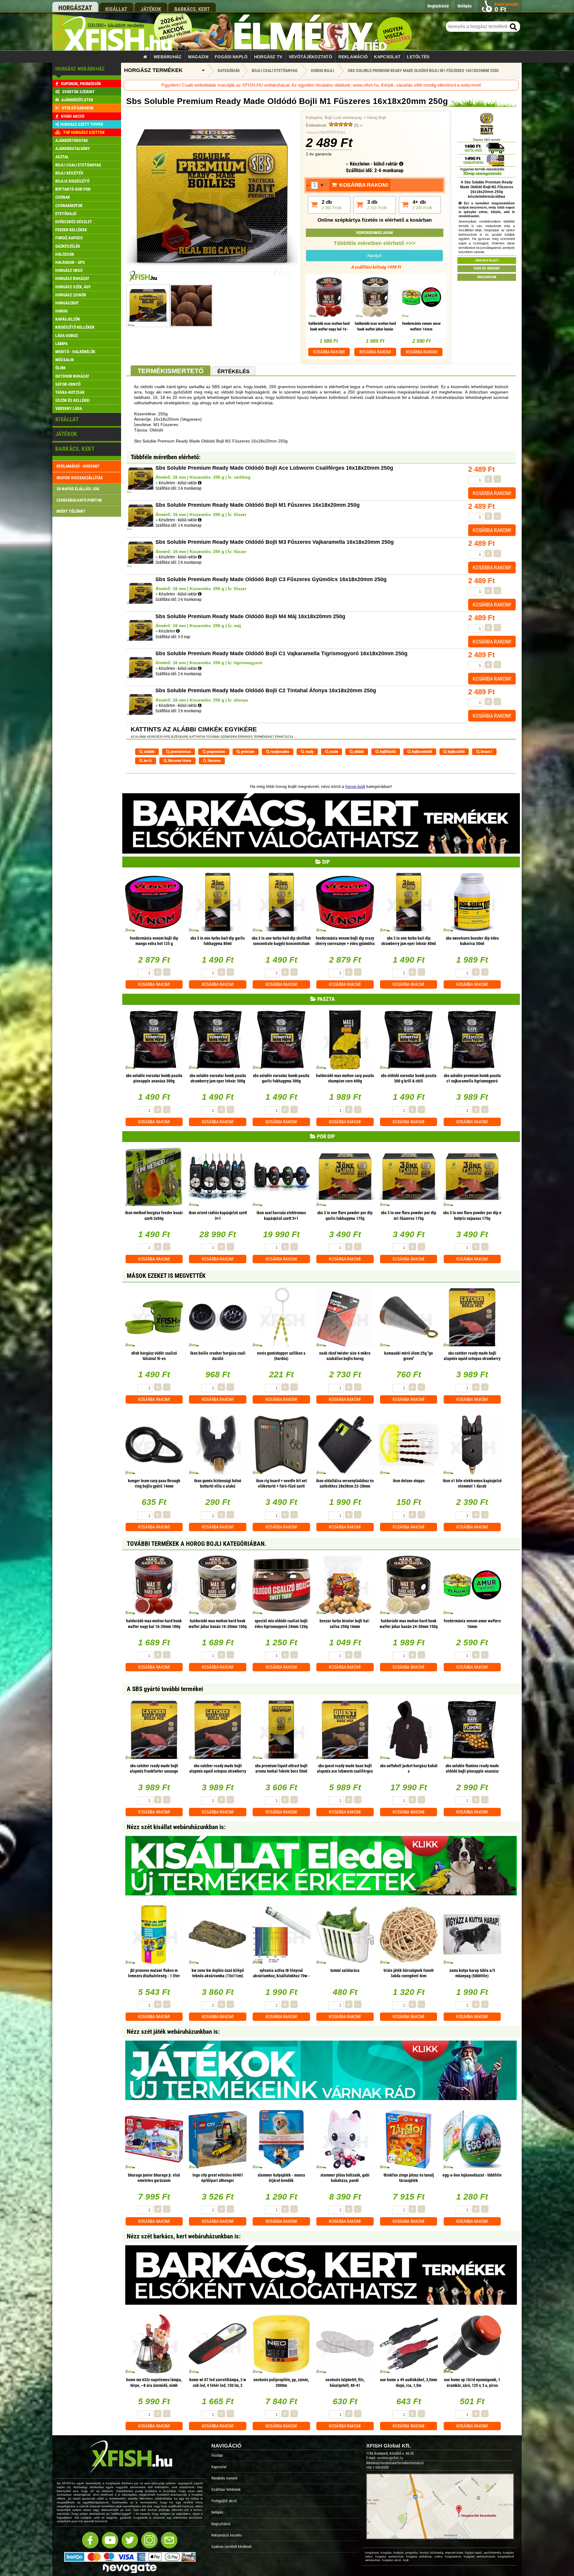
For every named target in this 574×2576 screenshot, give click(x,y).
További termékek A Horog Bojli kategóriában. (197, 1544)
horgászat (75, 8)
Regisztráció (221, 2524)
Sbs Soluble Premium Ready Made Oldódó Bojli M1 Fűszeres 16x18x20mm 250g (423, 71)
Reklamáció (353, 57)
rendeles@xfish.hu (390, 2458)
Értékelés (233, 371)
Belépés (217, 2512)
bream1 (486, 752)
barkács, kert (192, 9)
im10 (147, 761)
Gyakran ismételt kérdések (232, 2547)
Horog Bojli (377, 118)
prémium (247, 752)
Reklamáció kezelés (227, 2535)
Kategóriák (229, 71)
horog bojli (355, 786)
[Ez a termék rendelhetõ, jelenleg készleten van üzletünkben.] (178, 631)
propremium (216, 752)
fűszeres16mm (179, 761)
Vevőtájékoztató (310, 57)
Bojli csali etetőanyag (343, 118)
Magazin (198, 57)
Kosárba (329, 352)
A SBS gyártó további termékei (165, 1689)
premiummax (180, 752)
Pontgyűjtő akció (224, 2501)
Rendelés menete (224, 2478)
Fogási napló (231, 57)
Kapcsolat (387, 57)
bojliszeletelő (422, 752)
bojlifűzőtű (387, 752)
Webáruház (168, 57)
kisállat (116, 9)
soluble (149, 752)
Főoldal (217, 2455)
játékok (151, 9)
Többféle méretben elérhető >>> (375, 243)
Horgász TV (268, 57)
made (333, 752)
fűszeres (214, 761)
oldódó (358, 752)
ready (309, 752)
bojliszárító (456, 752)
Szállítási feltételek (226, 2490)
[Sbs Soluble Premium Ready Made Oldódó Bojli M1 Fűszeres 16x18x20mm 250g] (212, 281)
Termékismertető (171, 371)
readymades (279, 752)
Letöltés (418, 57)
